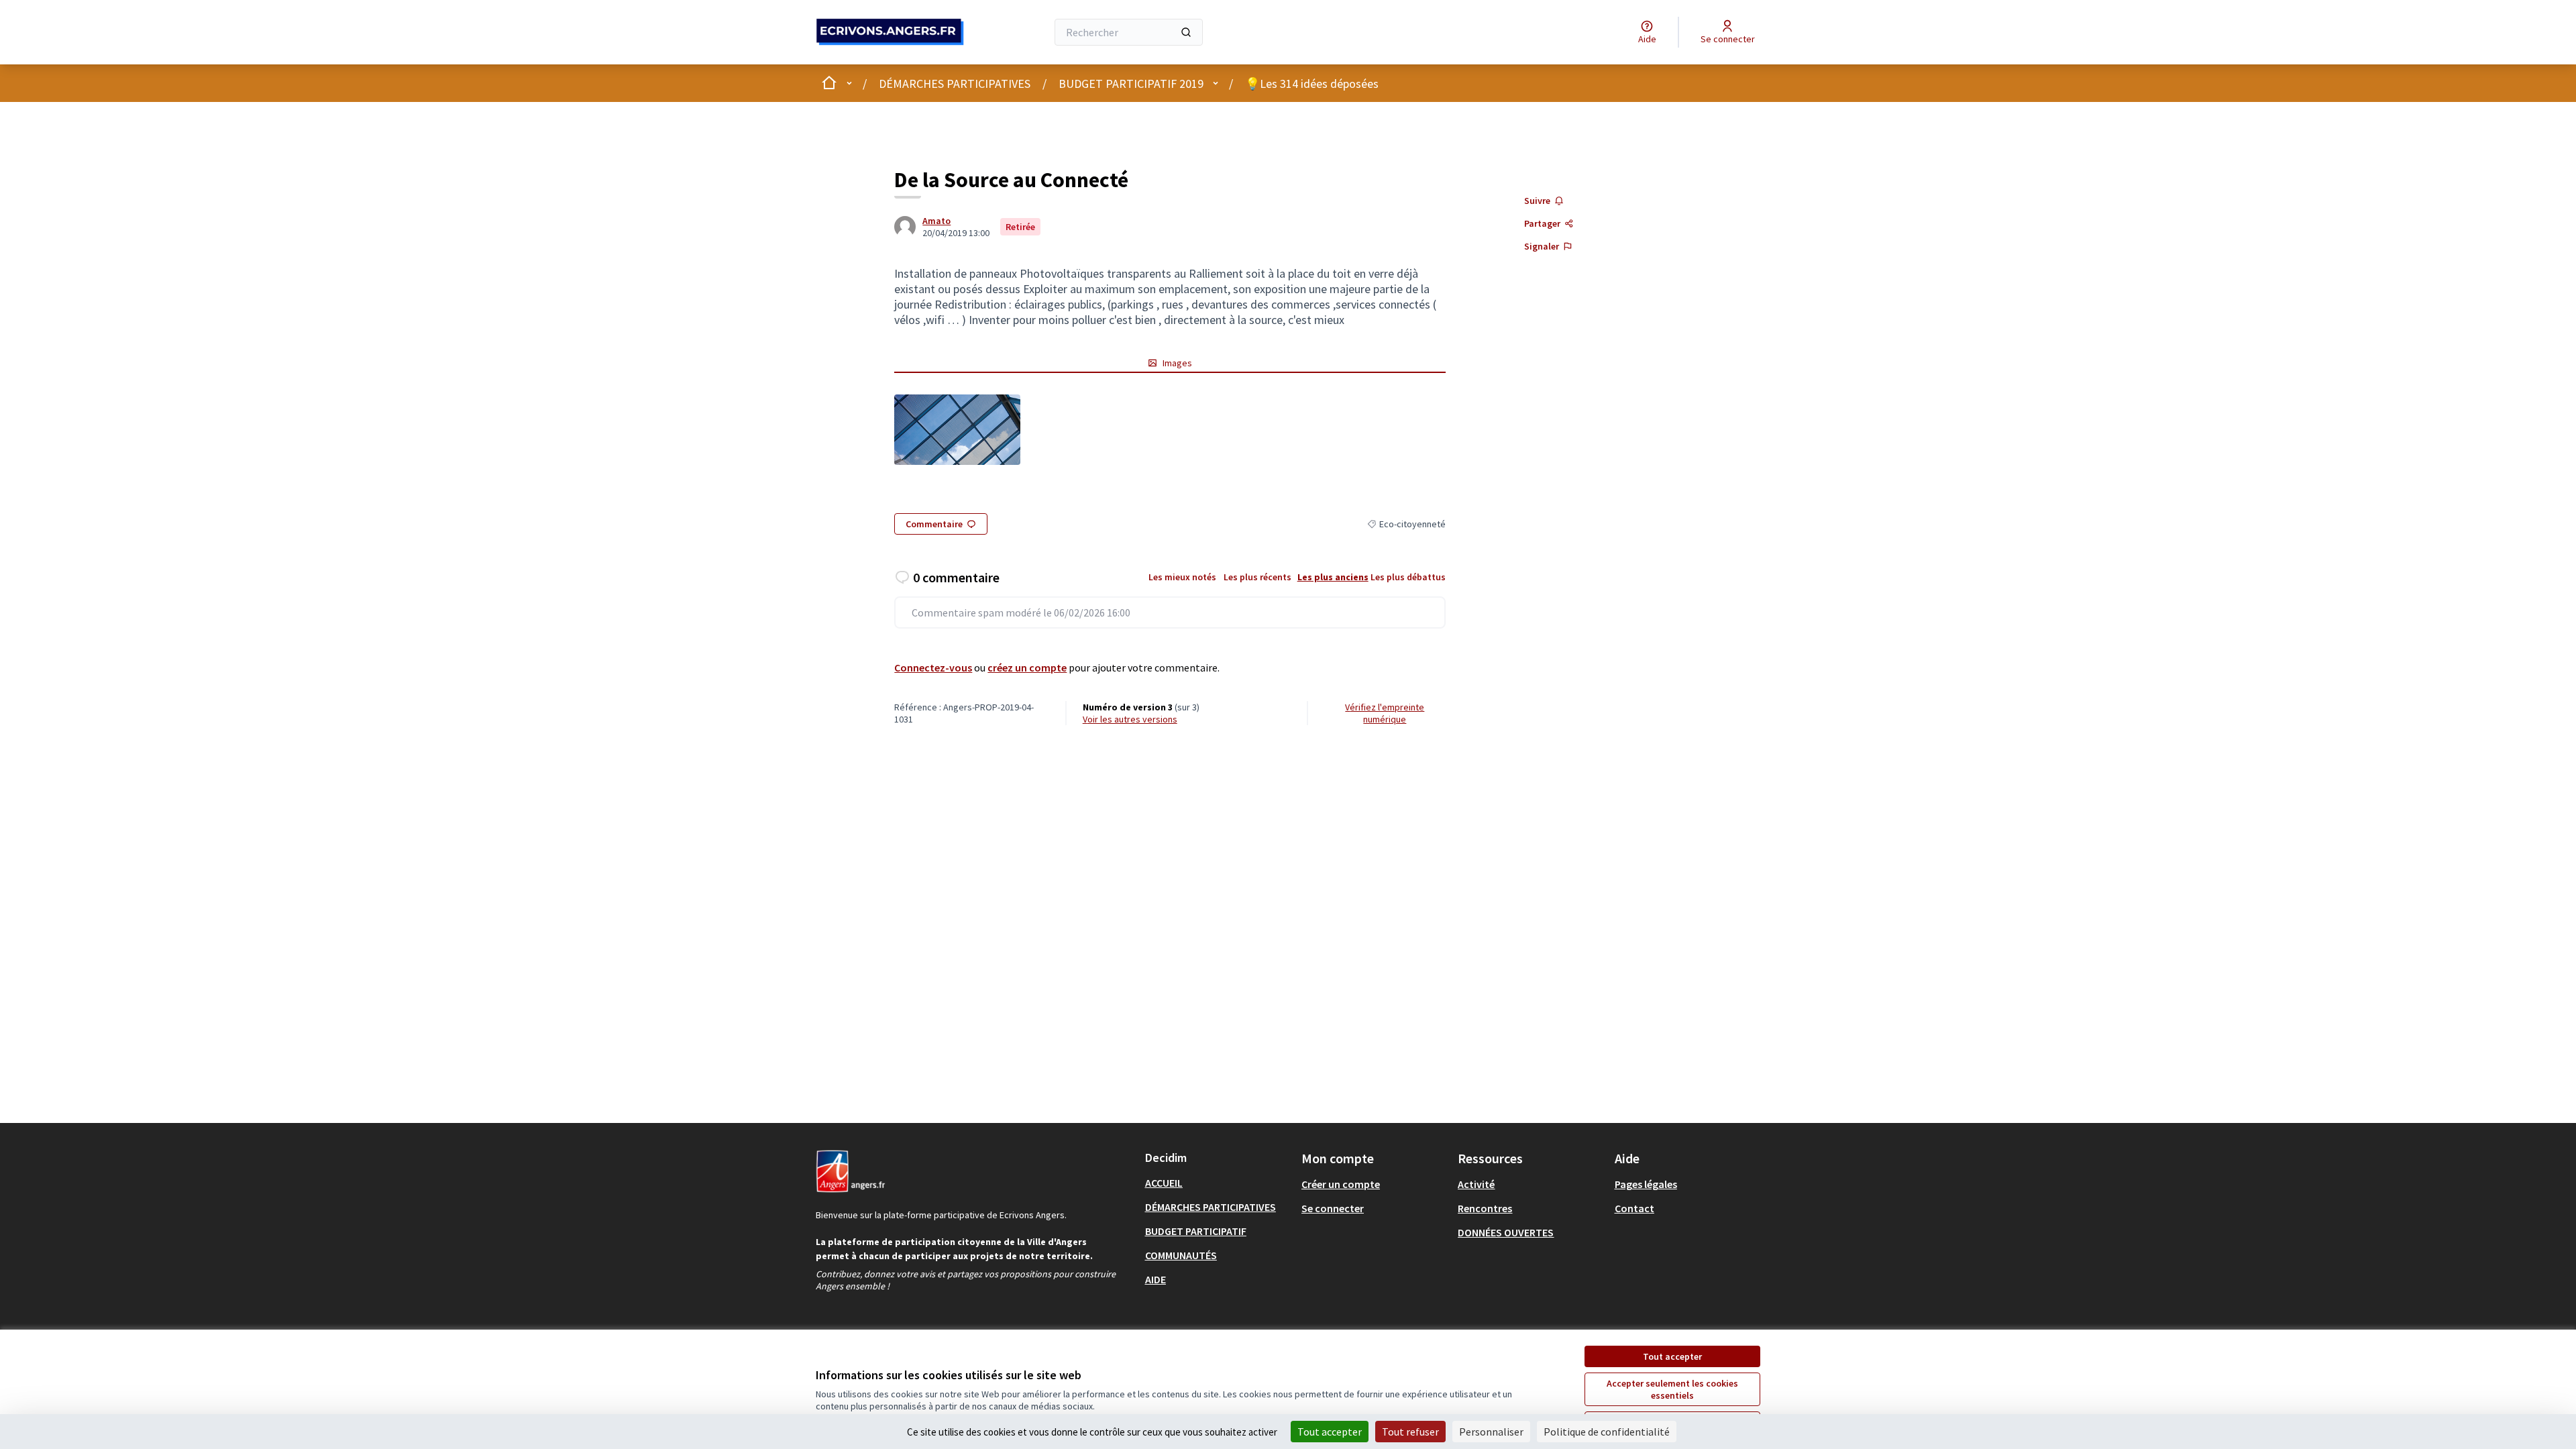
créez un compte (1027, 667)
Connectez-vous (933, 667)
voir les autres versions (1130, 719)
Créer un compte (1341, 1184)
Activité (1476, 1184)
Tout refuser (1410, 1432)
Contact (1634, 1208)
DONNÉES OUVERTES (1506, 1232)
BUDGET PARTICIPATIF (1196, 1231)
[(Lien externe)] (957, 430)
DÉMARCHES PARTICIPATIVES (955, 84)
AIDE (1156, 1279)
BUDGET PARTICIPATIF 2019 (1131, 84)
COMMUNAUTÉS (1181, 1255)
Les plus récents (1257, 577)
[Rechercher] (1186, 32)
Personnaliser (1491, 1432)
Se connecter (1333, 1208)
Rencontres (1485, 1208)
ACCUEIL (1164, 1183)
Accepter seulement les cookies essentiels (1672, 1389)
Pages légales (1646, 1184)
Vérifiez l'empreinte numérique (1385, 713)
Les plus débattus (1408, 577)
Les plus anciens (1333, 577)
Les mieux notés (1182, 577)
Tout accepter (1672, 1356)
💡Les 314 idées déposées (1312, 84)
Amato (936, 221)
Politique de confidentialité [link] (1607, 1432)
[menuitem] (1218, 1183)
